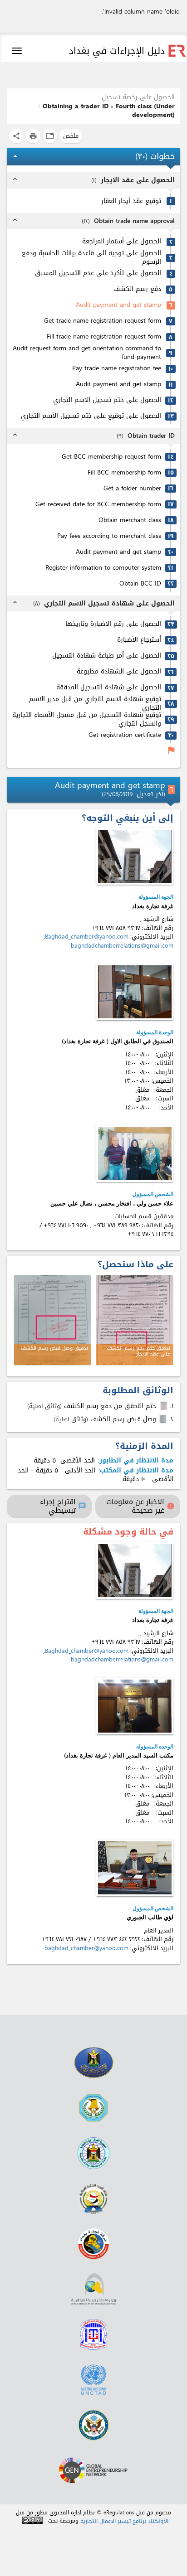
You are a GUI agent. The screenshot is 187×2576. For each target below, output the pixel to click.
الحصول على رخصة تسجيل (138, 97)
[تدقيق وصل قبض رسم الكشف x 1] (52, 1320)
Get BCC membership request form (111, 457)
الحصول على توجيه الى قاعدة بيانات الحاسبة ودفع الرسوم (91, 258)
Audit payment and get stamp (118, 305)
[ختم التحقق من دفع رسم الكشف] (165, 1406)
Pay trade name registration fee (117, 369)
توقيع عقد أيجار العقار (131, 201)
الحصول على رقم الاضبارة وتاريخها (113, 624)
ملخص (71, 136)
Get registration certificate (125, 735)
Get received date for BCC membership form (98, 505)
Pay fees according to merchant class (109, 536)
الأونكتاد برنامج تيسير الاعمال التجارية (124, 2521)
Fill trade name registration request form (104, 337)
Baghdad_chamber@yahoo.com (87, 937)
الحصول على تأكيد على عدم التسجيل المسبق (98, 274)
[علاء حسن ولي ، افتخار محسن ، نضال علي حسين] (135, 1154)
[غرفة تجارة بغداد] (135, 856)
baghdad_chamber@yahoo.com (86, 1948)
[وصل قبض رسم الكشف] (164, 1419)
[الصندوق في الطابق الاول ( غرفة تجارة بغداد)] (135, 992)
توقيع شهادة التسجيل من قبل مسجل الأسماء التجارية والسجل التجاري (87, 719)
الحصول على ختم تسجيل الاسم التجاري (107, 400)
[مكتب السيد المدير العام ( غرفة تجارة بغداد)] (135, 1706)
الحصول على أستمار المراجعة (122, 242)
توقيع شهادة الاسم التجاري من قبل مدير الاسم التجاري (95, 704)
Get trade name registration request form (103, 321)
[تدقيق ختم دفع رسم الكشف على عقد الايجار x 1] (135, 1320)
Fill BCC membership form (124, 473)
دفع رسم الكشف (137, 289)
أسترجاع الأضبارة (139, 640)
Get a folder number (132, 489)
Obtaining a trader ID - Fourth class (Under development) (109, 111)
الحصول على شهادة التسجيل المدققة (109, 688)
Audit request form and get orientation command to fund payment (87, 353)
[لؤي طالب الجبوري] (135, 1868)
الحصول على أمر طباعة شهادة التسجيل (107, 656)
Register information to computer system (103, 568)
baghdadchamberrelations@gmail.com (122, 946)
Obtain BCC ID (140, 584)
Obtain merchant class (130, 521)
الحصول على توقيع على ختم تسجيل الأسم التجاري (91, 416)
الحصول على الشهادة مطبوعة (119, 672)
